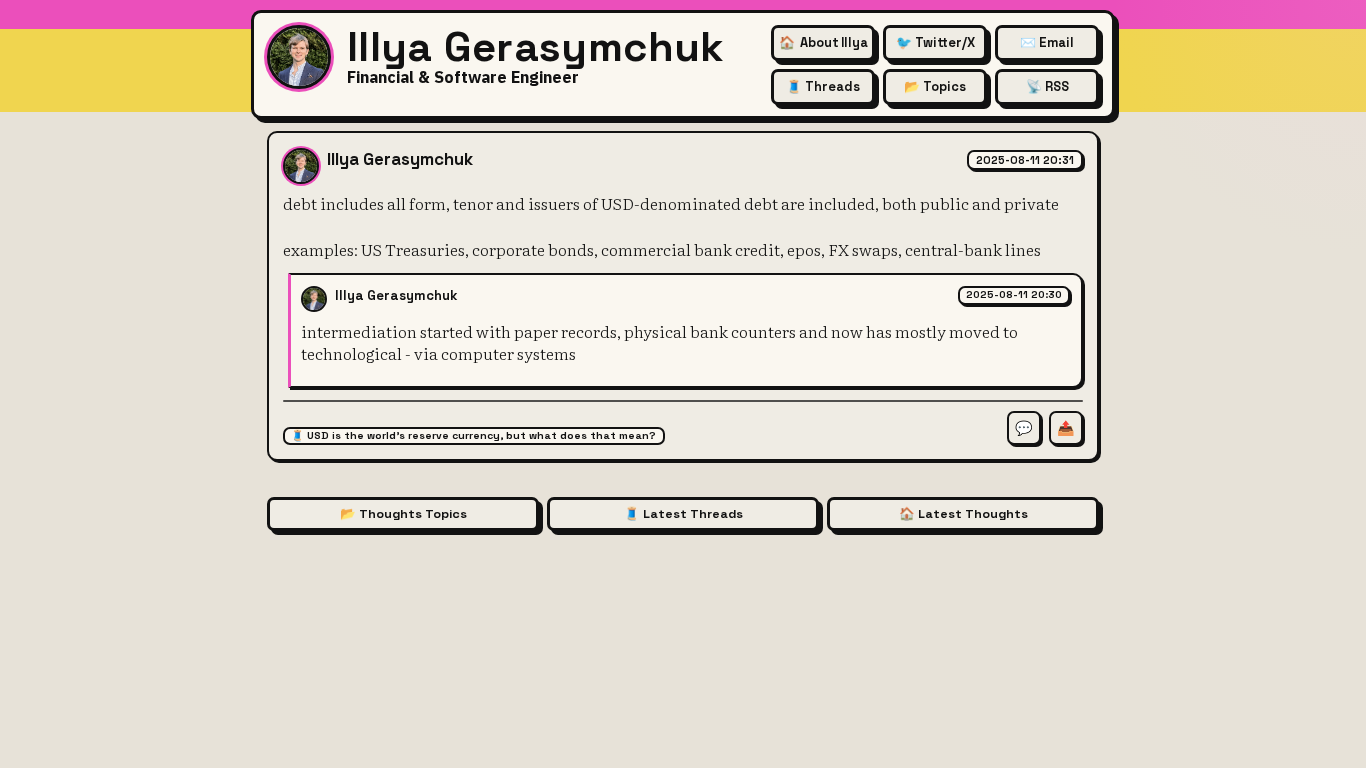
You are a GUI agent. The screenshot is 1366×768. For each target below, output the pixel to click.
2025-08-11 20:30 (1014, 294)
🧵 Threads (823, 86)
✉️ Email (1047, 42)
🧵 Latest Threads (683, 514)
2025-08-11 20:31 (1025, 160)
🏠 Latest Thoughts (963, 514)
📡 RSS (1047, 86)
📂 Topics (935, 86)
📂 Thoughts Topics (403, 514)
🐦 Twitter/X (935, 42)
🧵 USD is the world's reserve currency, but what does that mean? (473, 435)
